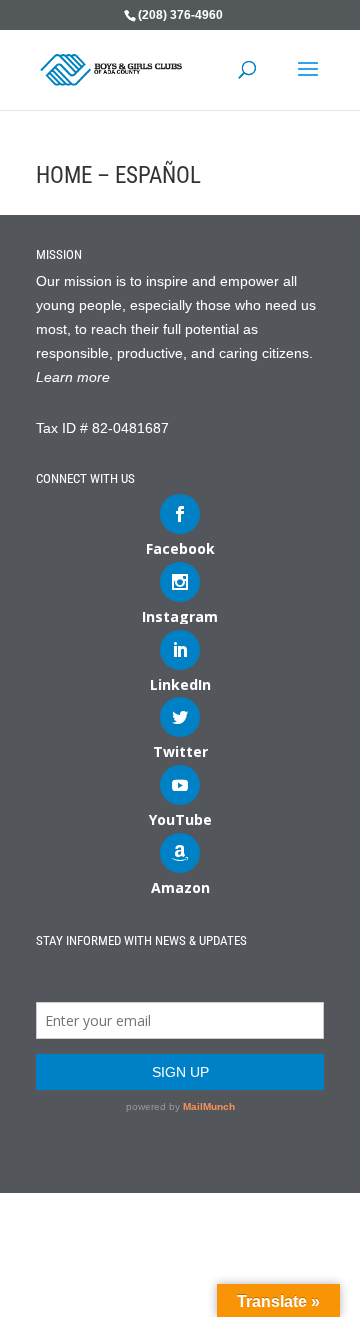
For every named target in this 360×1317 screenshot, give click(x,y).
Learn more (73, 377)
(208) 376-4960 (180, 15)
